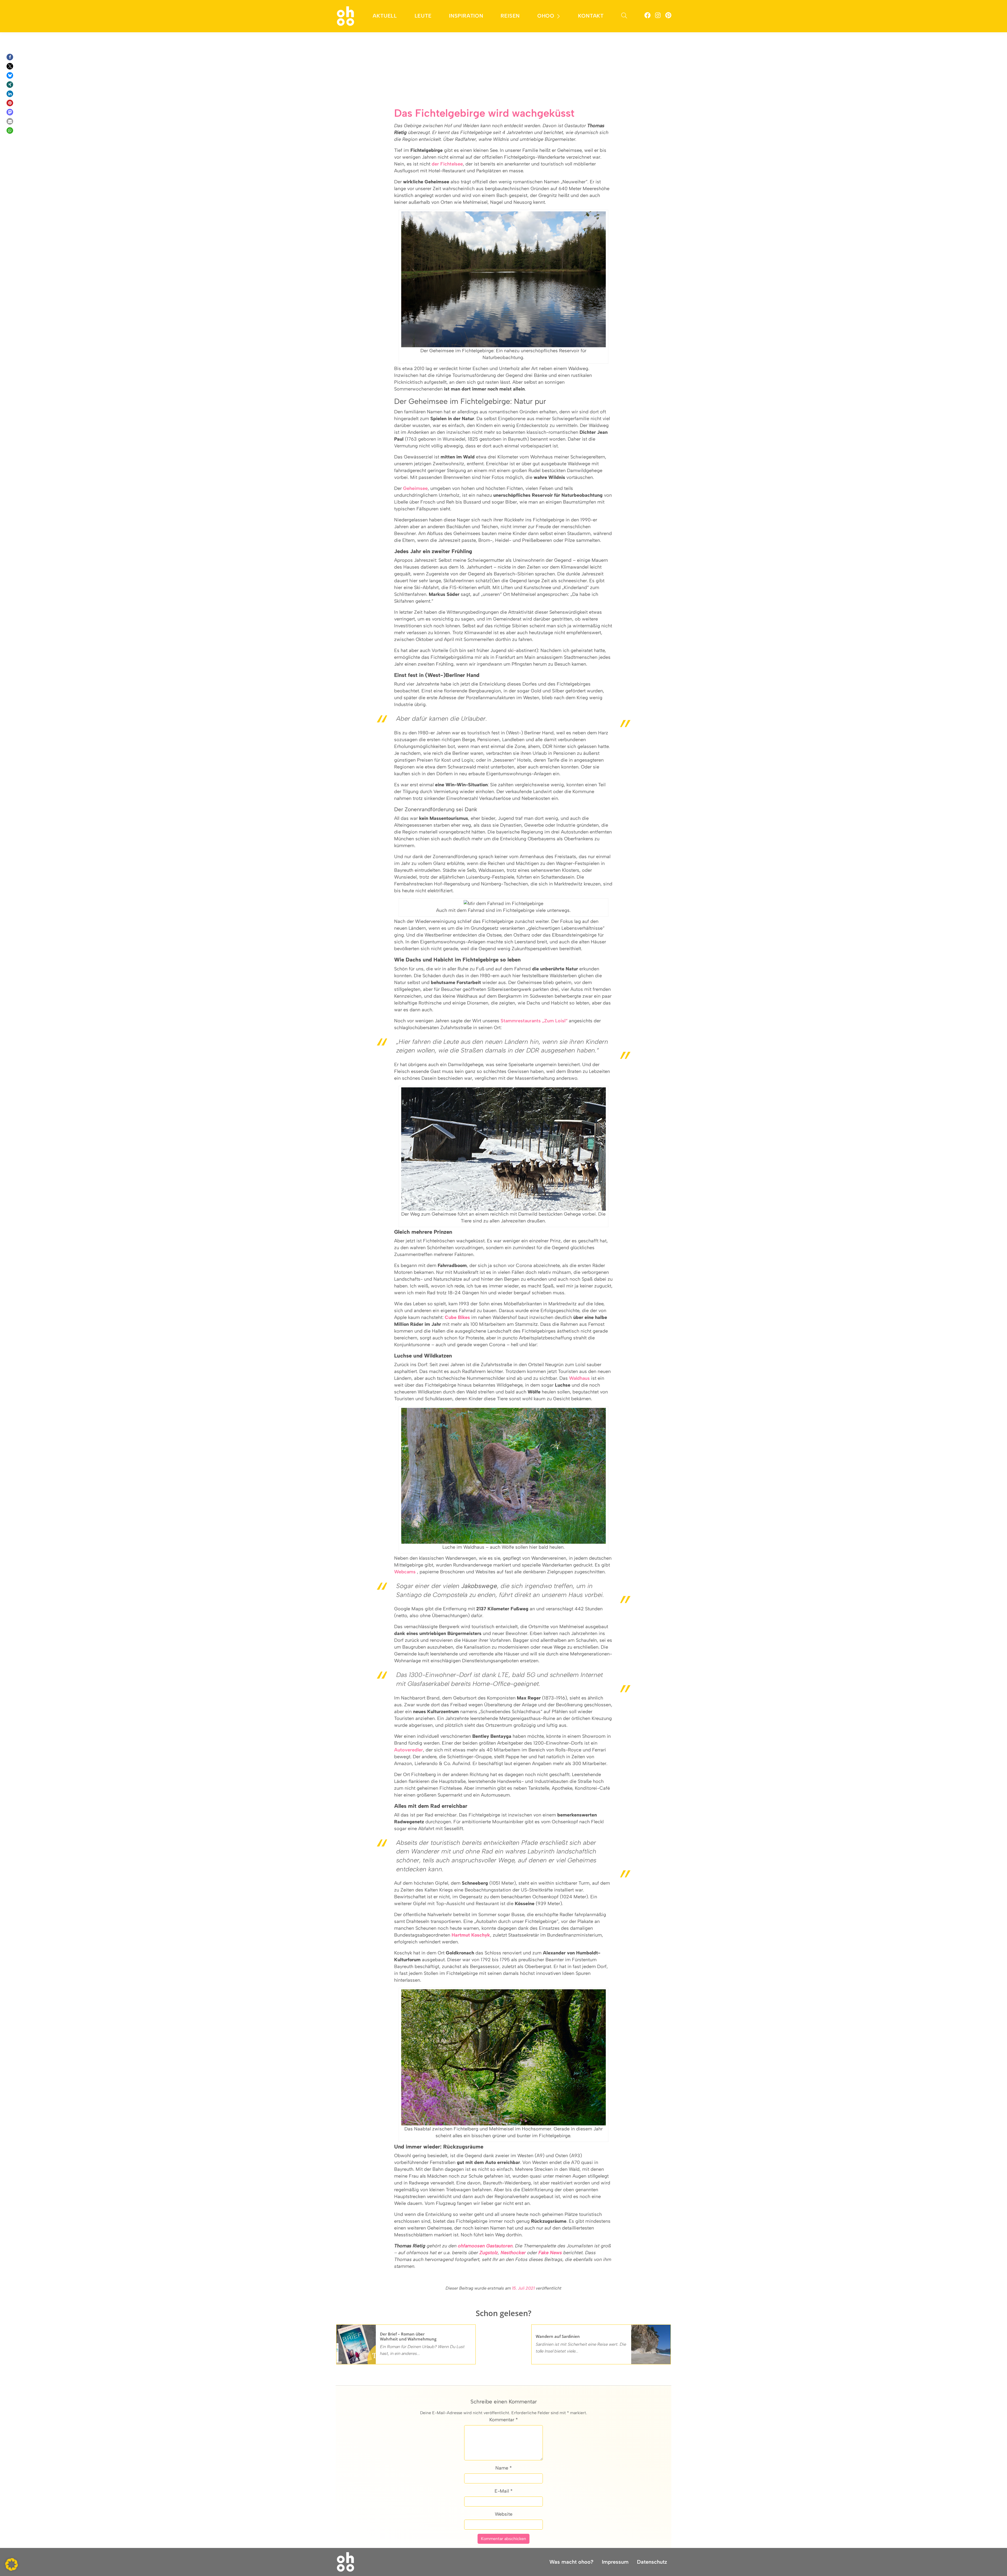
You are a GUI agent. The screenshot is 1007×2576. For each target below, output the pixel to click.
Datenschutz (652, 2562)
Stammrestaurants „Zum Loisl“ (534, 1021)
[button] (10, 57)
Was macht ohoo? (571, 2562)
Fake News (550, 2253)
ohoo (546, 16)
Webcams (405, 1572)
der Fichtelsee (447, 164)
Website (504, 2514)
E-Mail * (504, 2491)
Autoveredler (409, 1750)
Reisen (510, 16)
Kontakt (591, 16)
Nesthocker (513, 2253)
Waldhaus (579, 1378)
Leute (423, 16)
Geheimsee (415, 488)
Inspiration (466, 16)
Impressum (615, 2562)
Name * (504, 2468)
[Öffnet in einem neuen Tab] (647, 16)
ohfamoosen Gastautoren (485, 2246)
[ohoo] (346, 16)
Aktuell (385, 16)
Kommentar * (504, 2420)
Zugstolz (489, 2253)
